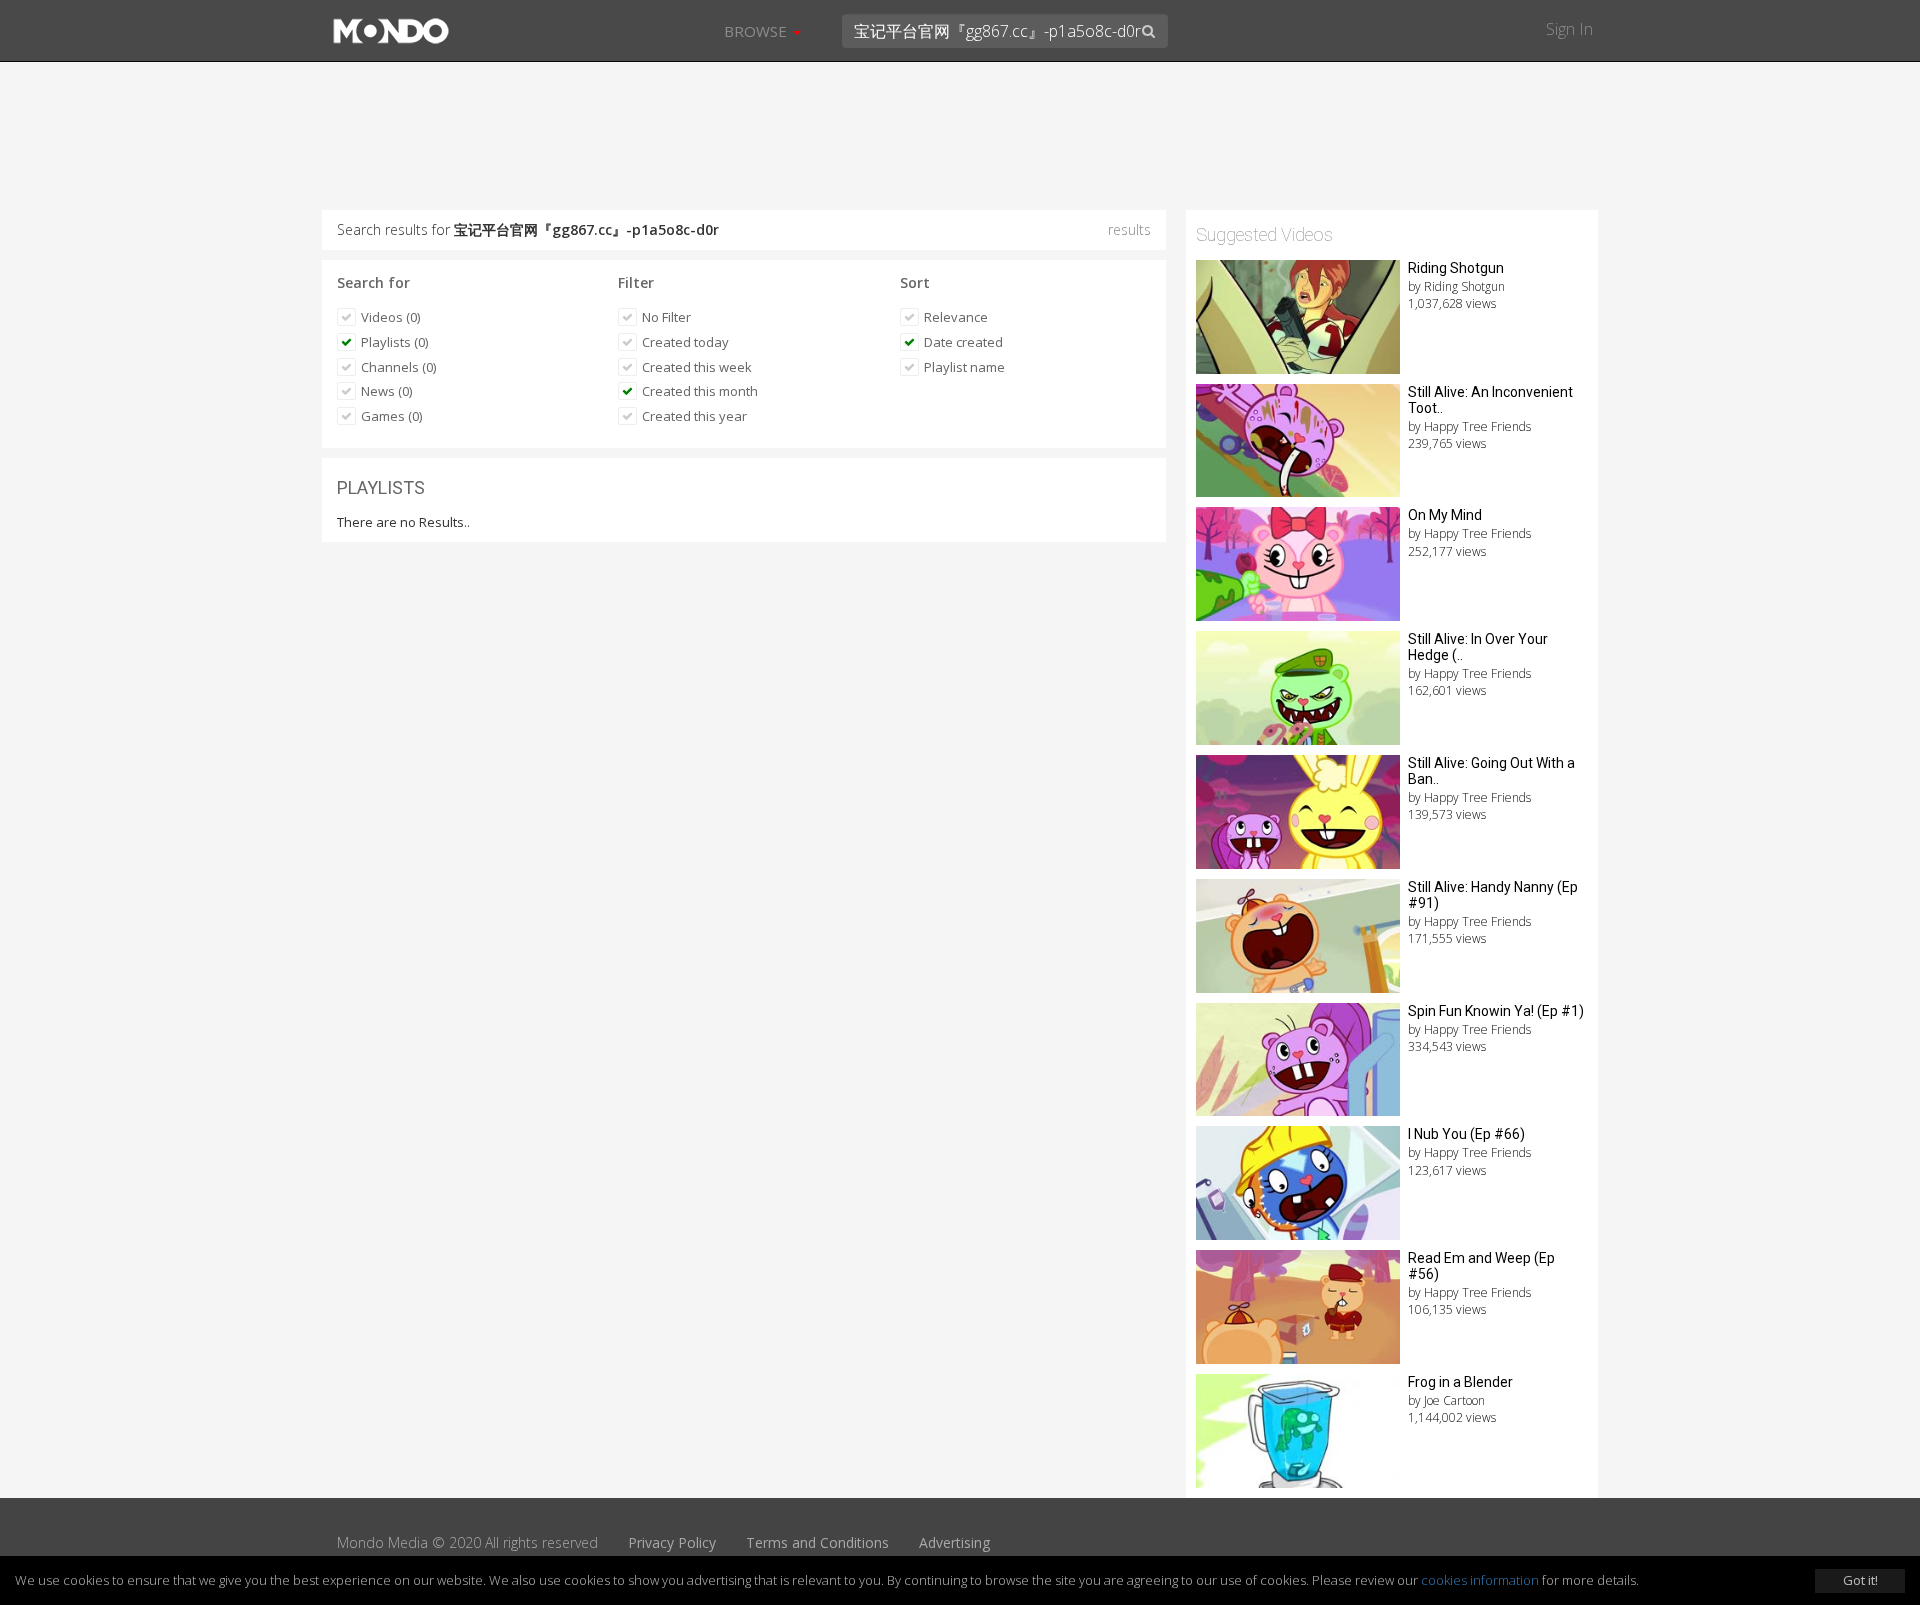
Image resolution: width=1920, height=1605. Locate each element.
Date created (963, 342)
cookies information (1480, 1580)
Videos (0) (390, 317)
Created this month (700, 391)
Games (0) (391, 416)
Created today (685, 342)
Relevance (956, 317)
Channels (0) (398, 367)
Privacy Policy (672, 1542)
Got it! (1860, 1580)
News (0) (386, 391)
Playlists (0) (394, 342)
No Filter (666, 317)
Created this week (697, 367)
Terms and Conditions (817, 1542)
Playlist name (964, 367)
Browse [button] (757, 31)
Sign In (1569, 29)
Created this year (694, 416)
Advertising (954, 1542)
